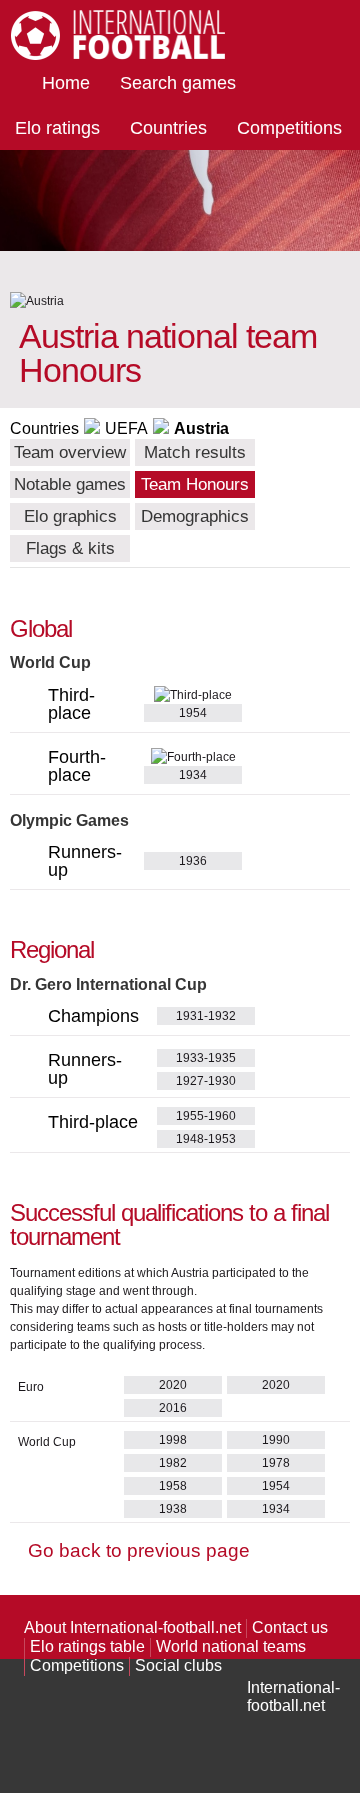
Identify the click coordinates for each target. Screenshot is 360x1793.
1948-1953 (206, 1139)
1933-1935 (206, 1058)
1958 (173, 1486)
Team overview (70, 452)
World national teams (231, 1646)
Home (66, 83)
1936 (193, 861)
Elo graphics (70, 516)
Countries (168, 128)
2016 (173, 1408)
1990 (276, 1440)
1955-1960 (206, 1116)
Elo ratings (57, 128)
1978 (276, 1463)
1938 (173, 1509)
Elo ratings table (87, 1646)
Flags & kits (70, 548)
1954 (276, 1486)
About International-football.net (132, 1627)
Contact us (290, 1627)
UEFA (126, 428)
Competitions (289, 128)
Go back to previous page (139, 1550)
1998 (173, 1440)
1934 (276, 1509)
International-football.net (293, 1696)
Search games (178, 83)
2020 (173, 1385)
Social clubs (178, 1665)
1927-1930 (206, 1081)
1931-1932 (206, 1016)
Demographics (195, 516)
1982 (173, 1463)
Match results (195, 452)
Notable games (70, 484)
